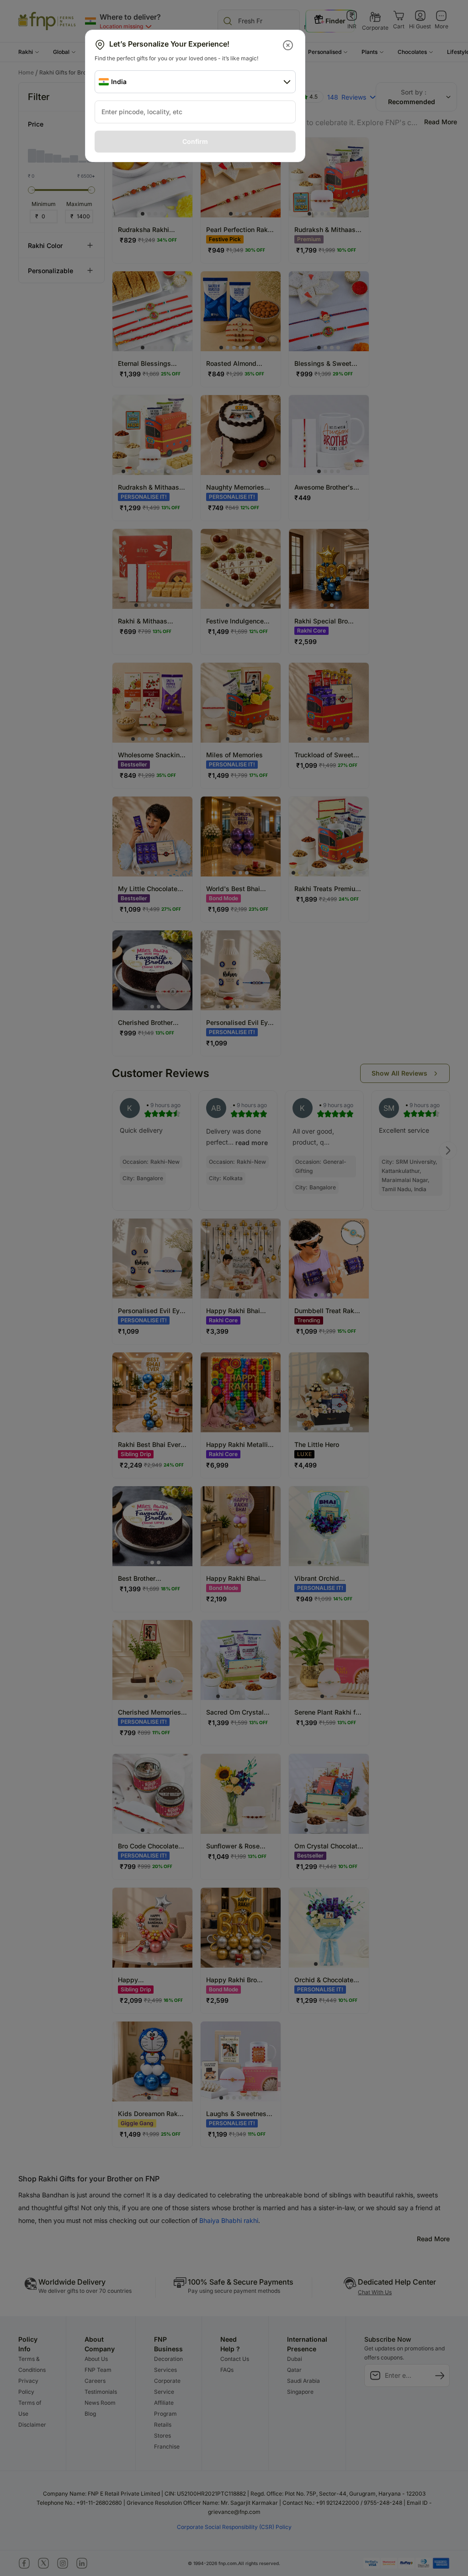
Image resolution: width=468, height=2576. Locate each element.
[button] (289, 45)
